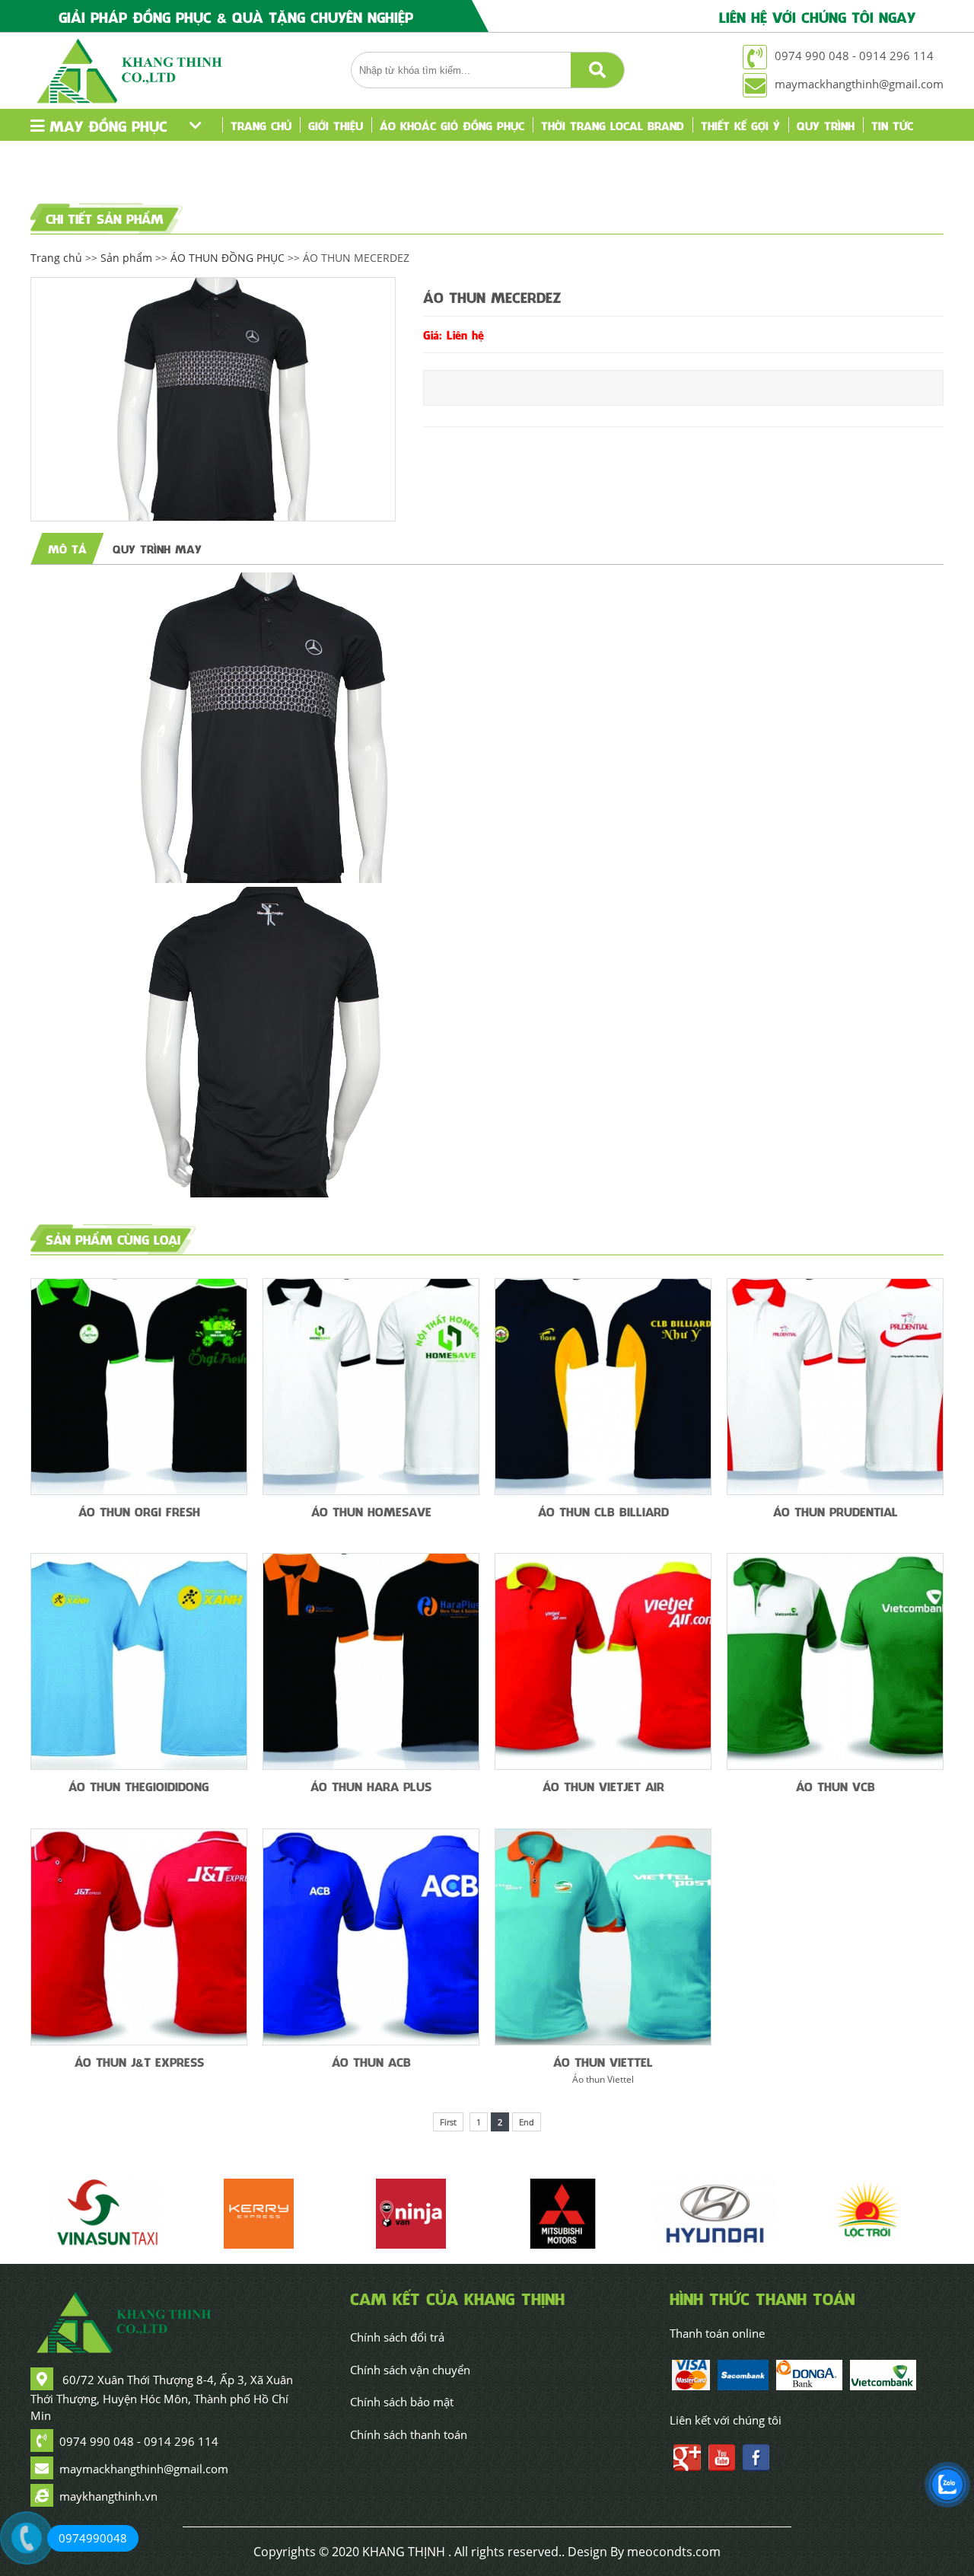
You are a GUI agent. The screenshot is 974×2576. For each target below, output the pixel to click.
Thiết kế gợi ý (740, 125)
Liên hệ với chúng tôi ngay (817, 16)
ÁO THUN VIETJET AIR (603, 1786)
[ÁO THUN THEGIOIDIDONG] (139, 1661)
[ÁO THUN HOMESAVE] (371, 1387)
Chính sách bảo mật (402, 2402)
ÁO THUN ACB (371, 2061)
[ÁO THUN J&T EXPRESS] (139, 1937)
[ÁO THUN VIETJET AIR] (603, 1661)
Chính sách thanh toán (409, 2434)
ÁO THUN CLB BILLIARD (603, 1511)
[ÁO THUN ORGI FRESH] (139, 1387)
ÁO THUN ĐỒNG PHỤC (228, 258)
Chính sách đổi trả (397, 2337)
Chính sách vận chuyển (410, 2370)
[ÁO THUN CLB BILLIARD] (603, 1387)
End (527, 2122)
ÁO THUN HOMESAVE (371, 1511)
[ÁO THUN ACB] (371, 1937)
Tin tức (892, 125)
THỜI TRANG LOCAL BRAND (613, 125)
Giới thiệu (336, 125)
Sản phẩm (126, 258)
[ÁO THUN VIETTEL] (603, 1937)
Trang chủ (261, 125)
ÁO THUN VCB (836, 1786)
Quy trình (826, 125)
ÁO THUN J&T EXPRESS (139, 2061)
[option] (213, 399)
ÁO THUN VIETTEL (603, 2061)
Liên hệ (249, 157)
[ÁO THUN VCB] (835, 1661)
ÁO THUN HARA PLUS (371, 1786)
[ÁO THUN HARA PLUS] (371, 1661)
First (448, 2122)
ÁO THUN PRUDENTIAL (836, 1511)
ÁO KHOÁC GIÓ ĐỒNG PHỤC (452, 125)
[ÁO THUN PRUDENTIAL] (835, 1387)
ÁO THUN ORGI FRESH (139, 1511)
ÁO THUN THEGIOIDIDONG (139, 1786)
